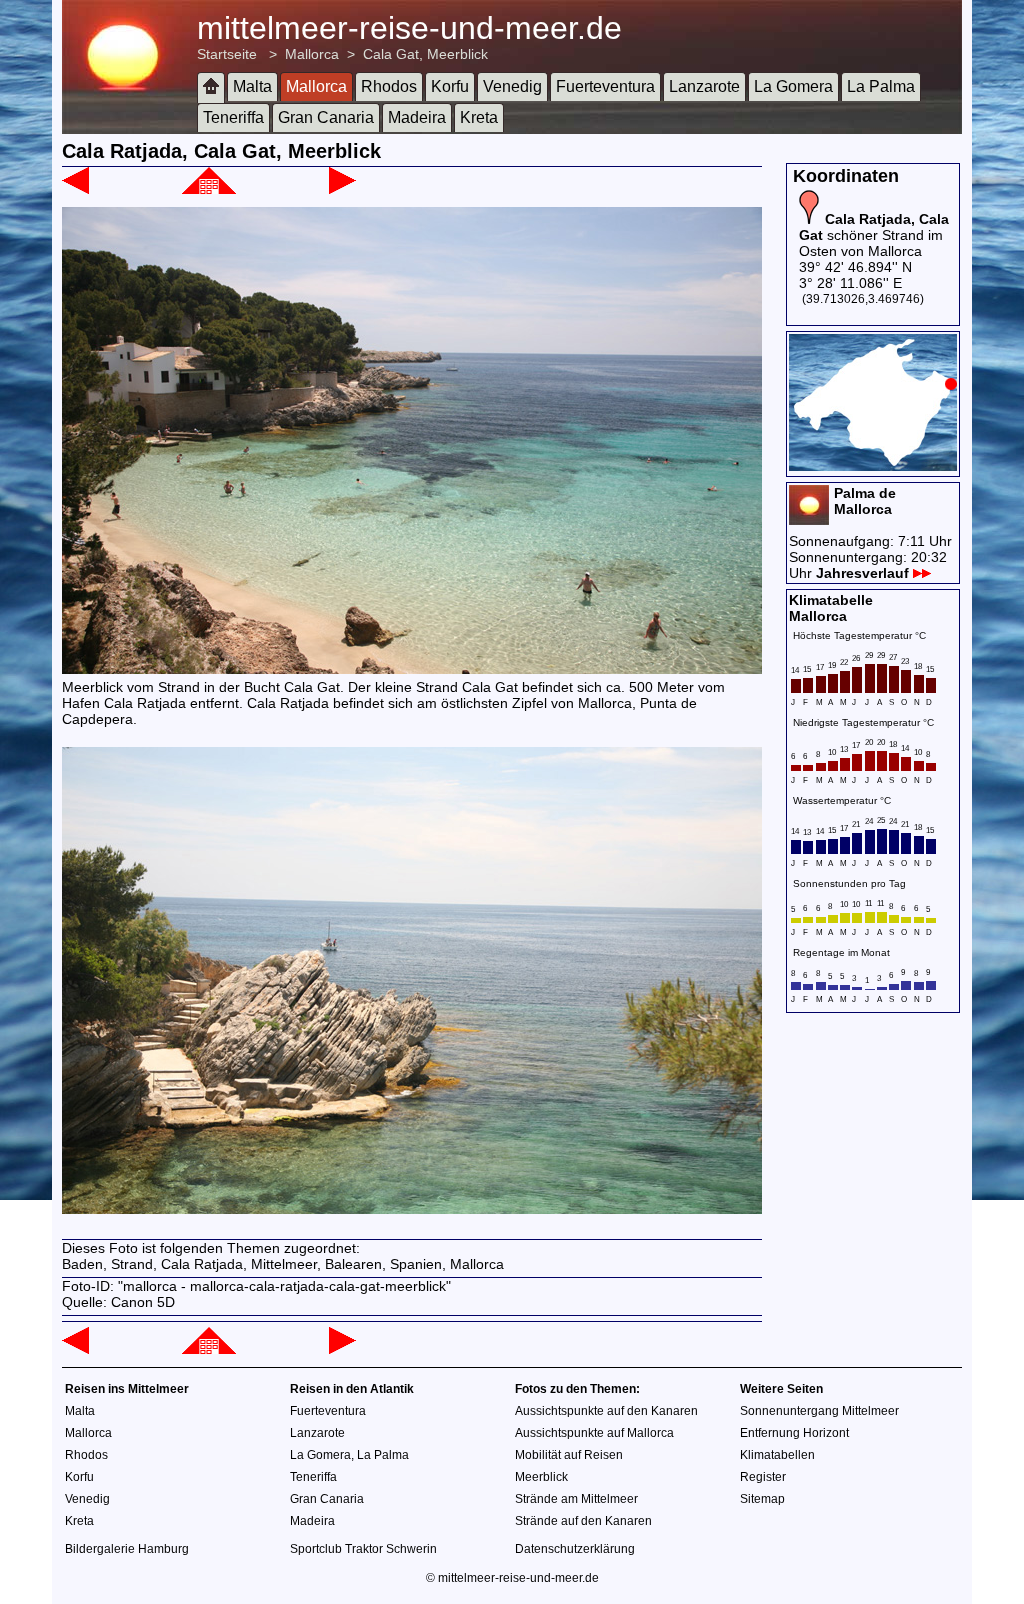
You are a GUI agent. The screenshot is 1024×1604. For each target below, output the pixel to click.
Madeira (417, 117)
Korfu (450, 86)
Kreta (479, 117)
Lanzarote (704, 86)
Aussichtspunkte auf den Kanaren (606, 1411)
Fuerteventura (605, 86)
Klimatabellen (777, 1455)
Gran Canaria (326, 117)
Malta (252, 86)
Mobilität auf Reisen (569, 1455)
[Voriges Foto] (75, 189)
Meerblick (541, 1477)
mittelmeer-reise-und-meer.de (409, 28)
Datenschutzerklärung (575, 1549)
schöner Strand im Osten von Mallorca (874, 235)
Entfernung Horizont (794, 1433)
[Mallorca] (209, 189)
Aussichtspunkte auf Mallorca (594, 1433)
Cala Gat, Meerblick (425, 54)
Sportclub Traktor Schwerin (363, 1549)
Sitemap (762, 1499)
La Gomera (793, 86)
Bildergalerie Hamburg (127, 1549)
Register (763, 1477)
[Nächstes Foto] (342, 189)
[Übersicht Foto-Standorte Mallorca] (873, 466)
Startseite (227, 54)
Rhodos (389, 86)
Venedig (512, 86)
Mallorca (312, 54)
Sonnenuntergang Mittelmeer (819, 1411)
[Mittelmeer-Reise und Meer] (211, 87)
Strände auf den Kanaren (583, 1521)
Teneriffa (233, 117)
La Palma (881, 86)
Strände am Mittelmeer (576, 1499)
